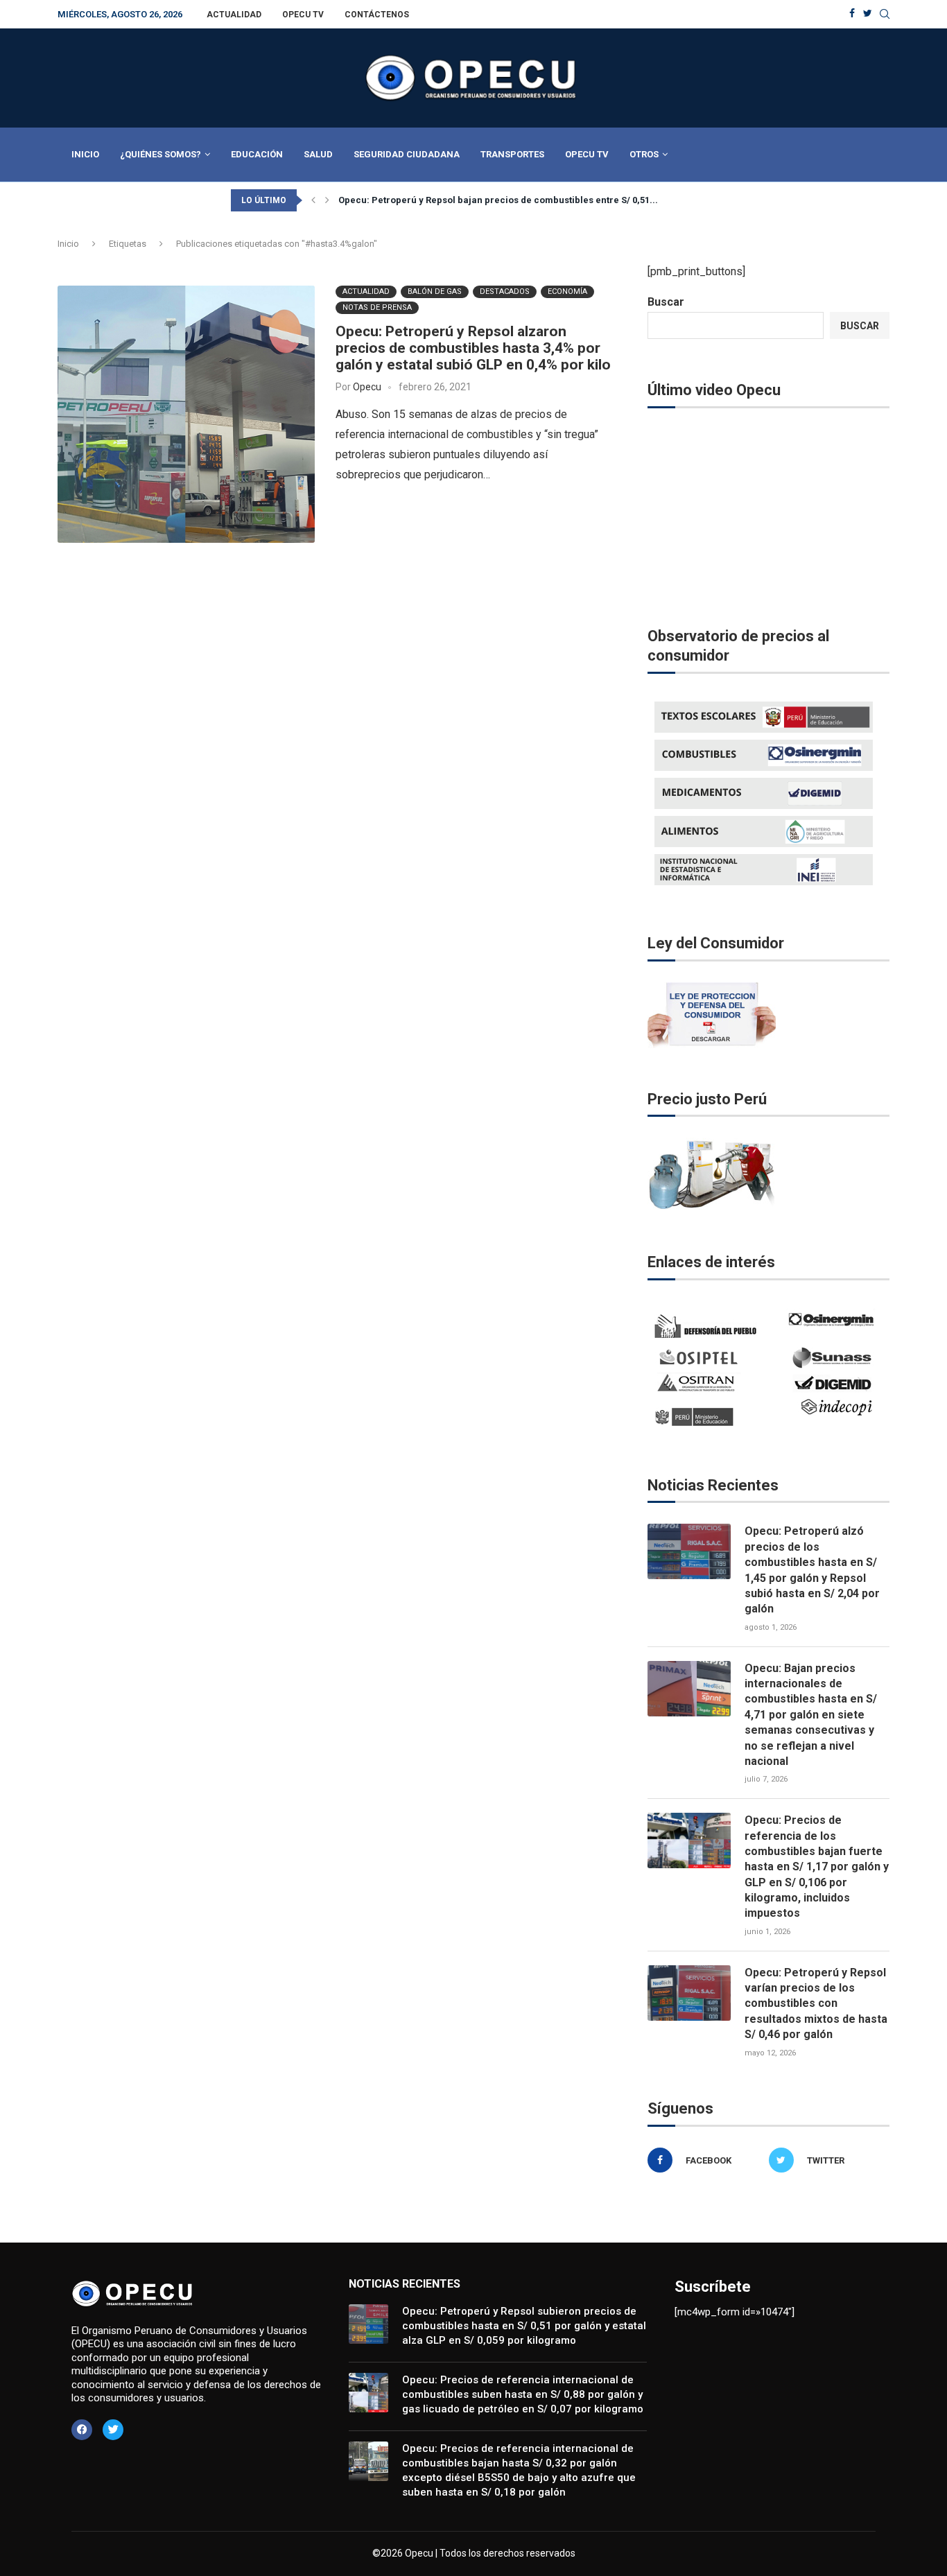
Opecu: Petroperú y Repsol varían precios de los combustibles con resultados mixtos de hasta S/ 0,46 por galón (816, 2004)
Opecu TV (303, 15)
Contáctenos (377, 15)
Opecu (367, 387)
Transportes (512, 154)
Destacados (505, 291)
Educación (257, 154)
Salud (318, 154)
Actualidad (234, 15)
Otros (644, 154)
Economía (567, 291)
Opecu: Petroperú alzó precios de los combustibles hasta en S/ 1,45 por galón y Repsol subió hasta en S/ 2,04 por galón (812, 1570)
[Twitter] (868, 14)
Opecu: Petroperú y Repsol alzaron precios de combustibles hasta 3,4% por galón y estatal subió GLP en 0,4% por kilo (473, 348)
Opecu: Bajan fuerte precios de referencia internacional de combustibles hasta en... (524, 200)
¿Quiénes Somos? (160, 154)
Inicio (85, 154)
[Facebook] (852, 14)
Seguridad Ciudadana (407, 154)
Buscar (666, 302)
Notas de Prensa (377, 307)
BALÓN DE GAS (435, 291)
